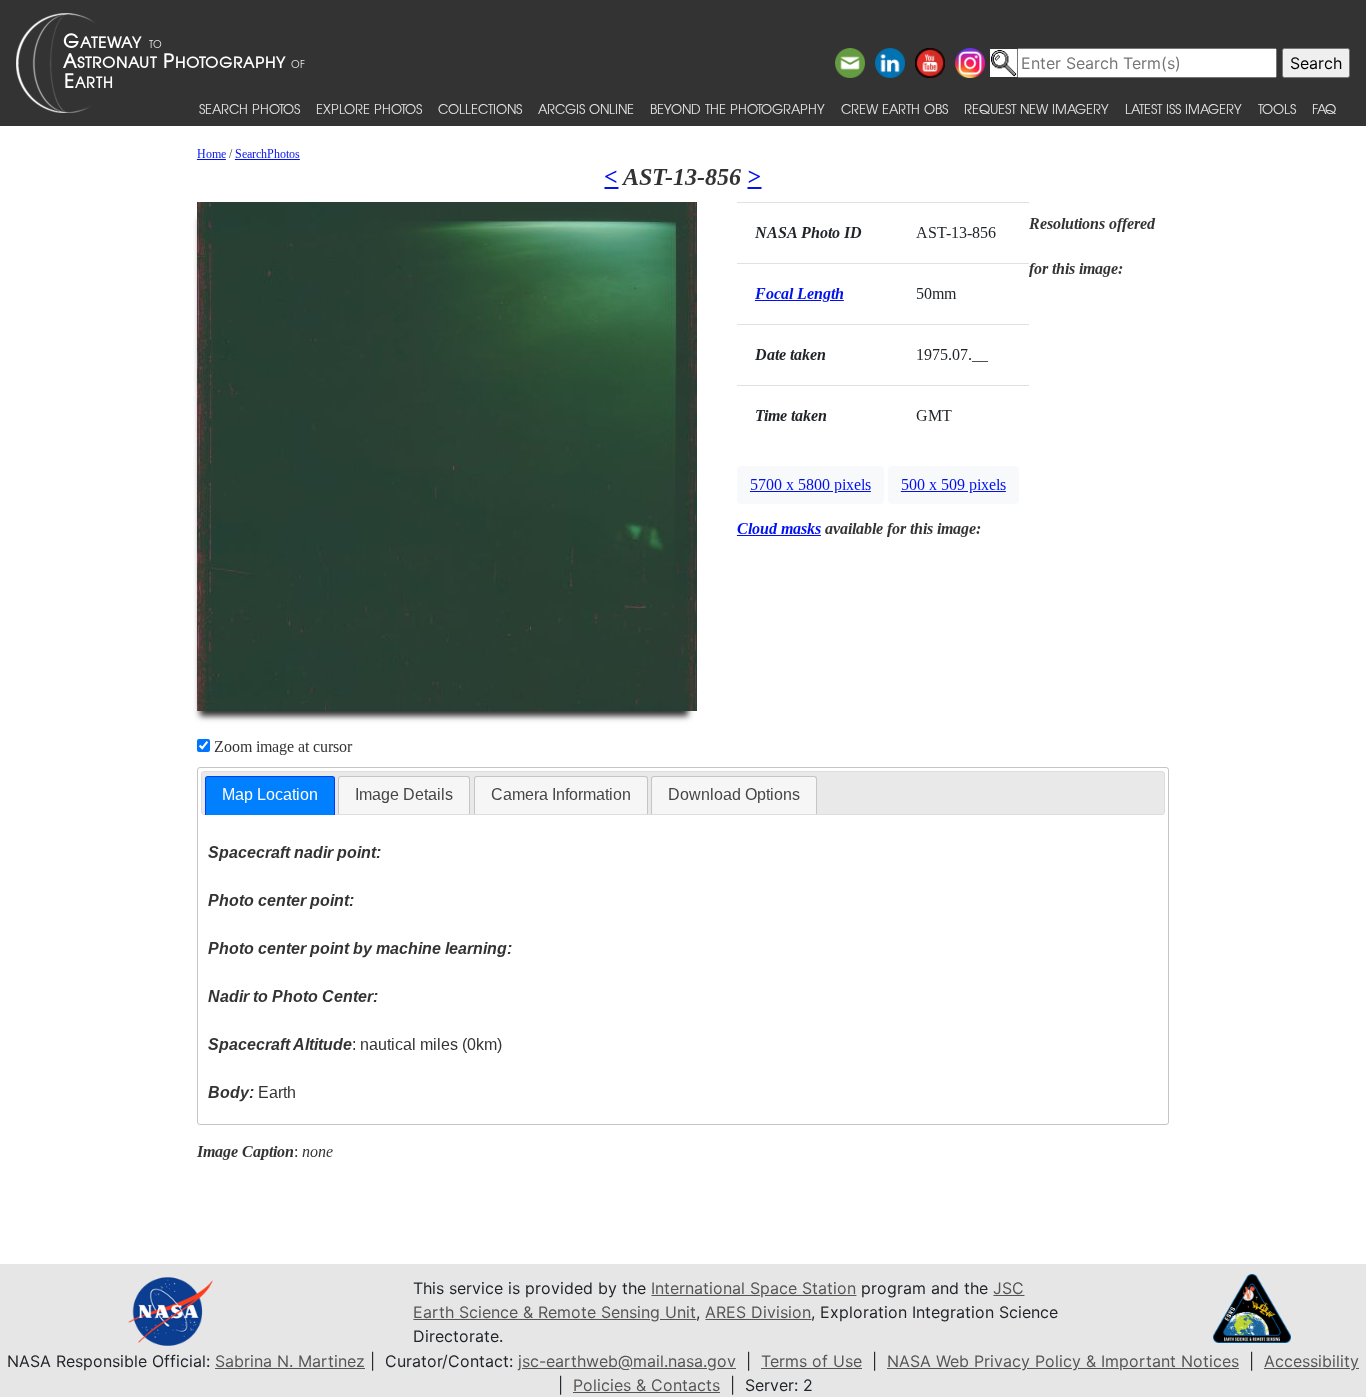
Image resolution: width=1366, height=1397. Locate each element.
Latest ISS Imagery (1183, 108)
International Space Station (753, 1288)
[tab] (270, 795)
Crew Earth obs (894, 108)
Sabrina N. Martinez (290, 1361)
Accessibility (1311, 1361)
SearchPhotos (267, 154)
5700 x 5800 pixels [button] (810, 484)
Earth (252, 1092)
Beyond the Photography (737, 108)
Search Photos (249, 108)
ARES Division (758, 1312)
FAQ (1324, 108)
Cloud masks (779, 528)
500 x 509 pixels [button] (953, 484)
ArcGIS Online (586, 108)
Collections (480, 108)
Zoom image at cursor (281, 746)
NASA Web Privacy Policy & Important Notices (1063, 1361)
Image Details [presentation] (404, 794)
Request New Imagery (1036, 108)
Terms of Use (811, 1361)
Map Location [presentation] (270, 794)
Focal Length (799, 293)
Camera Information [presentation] (561, 794)
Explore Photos (369, 108)
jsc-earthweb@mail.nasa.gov (627, 1361)
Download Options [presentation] (734, 794)
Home (211, 154)
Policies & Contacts (646, 1385)
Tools (1277, 108)
